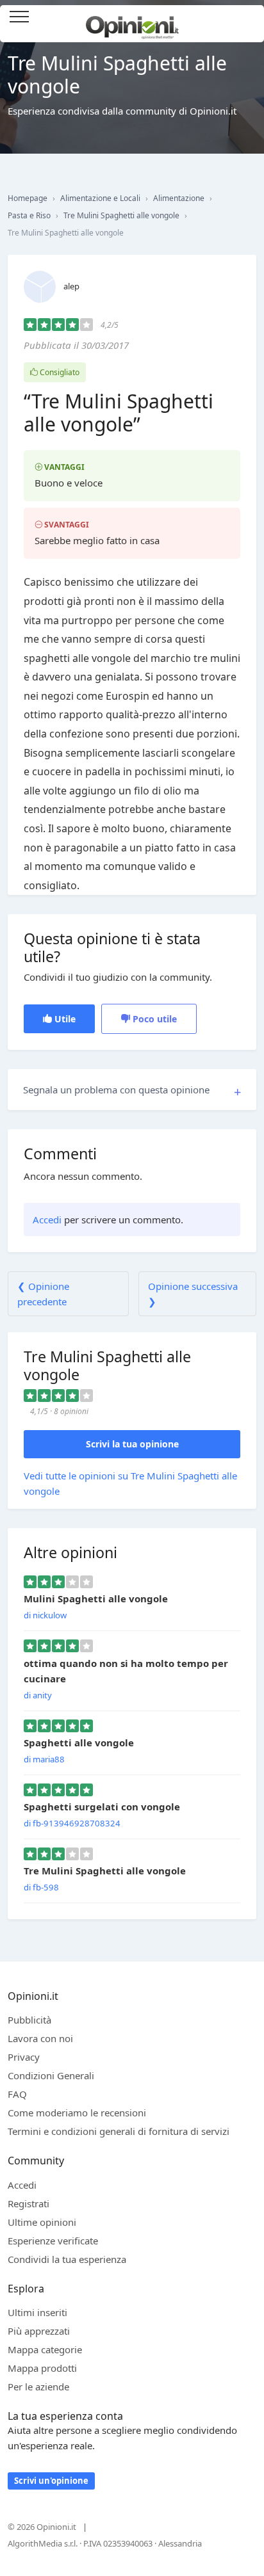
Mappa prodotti (42, 2368)
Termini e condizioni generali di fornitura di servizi (119, 2131)
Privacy (24, 2057)
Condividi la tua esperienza (67, 2259)
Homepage (28, 198)
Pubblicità (29, 2020)
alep (71, 286)
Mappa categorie (45, 2349)
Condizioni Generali (51, 2075)
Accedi (247, 18)
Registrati (29, 2203)
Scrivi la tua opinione (132, 1444)
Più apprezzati (39, 2331)
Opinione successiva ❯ (193, 1294)
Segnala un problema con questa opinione (116, 1090)
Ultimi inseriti (37, 2312)
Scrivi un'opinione (51, 2481)
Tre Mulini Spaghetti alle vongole (121, 215)
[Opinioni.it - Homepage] (132, 22)
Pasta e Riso (29, 215)
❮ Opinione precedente (43, 1294)
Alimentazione (179, 198)
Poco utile (153, 1019)
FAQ (17, 2094)
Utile (64, 1019)
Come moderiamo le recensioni (77, 2113)
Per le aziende (38, 2387)
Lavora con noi (40, 2038)
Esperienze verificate (53, 2241)
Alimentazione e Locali (100, 198)
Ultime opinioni (42, 2222)
